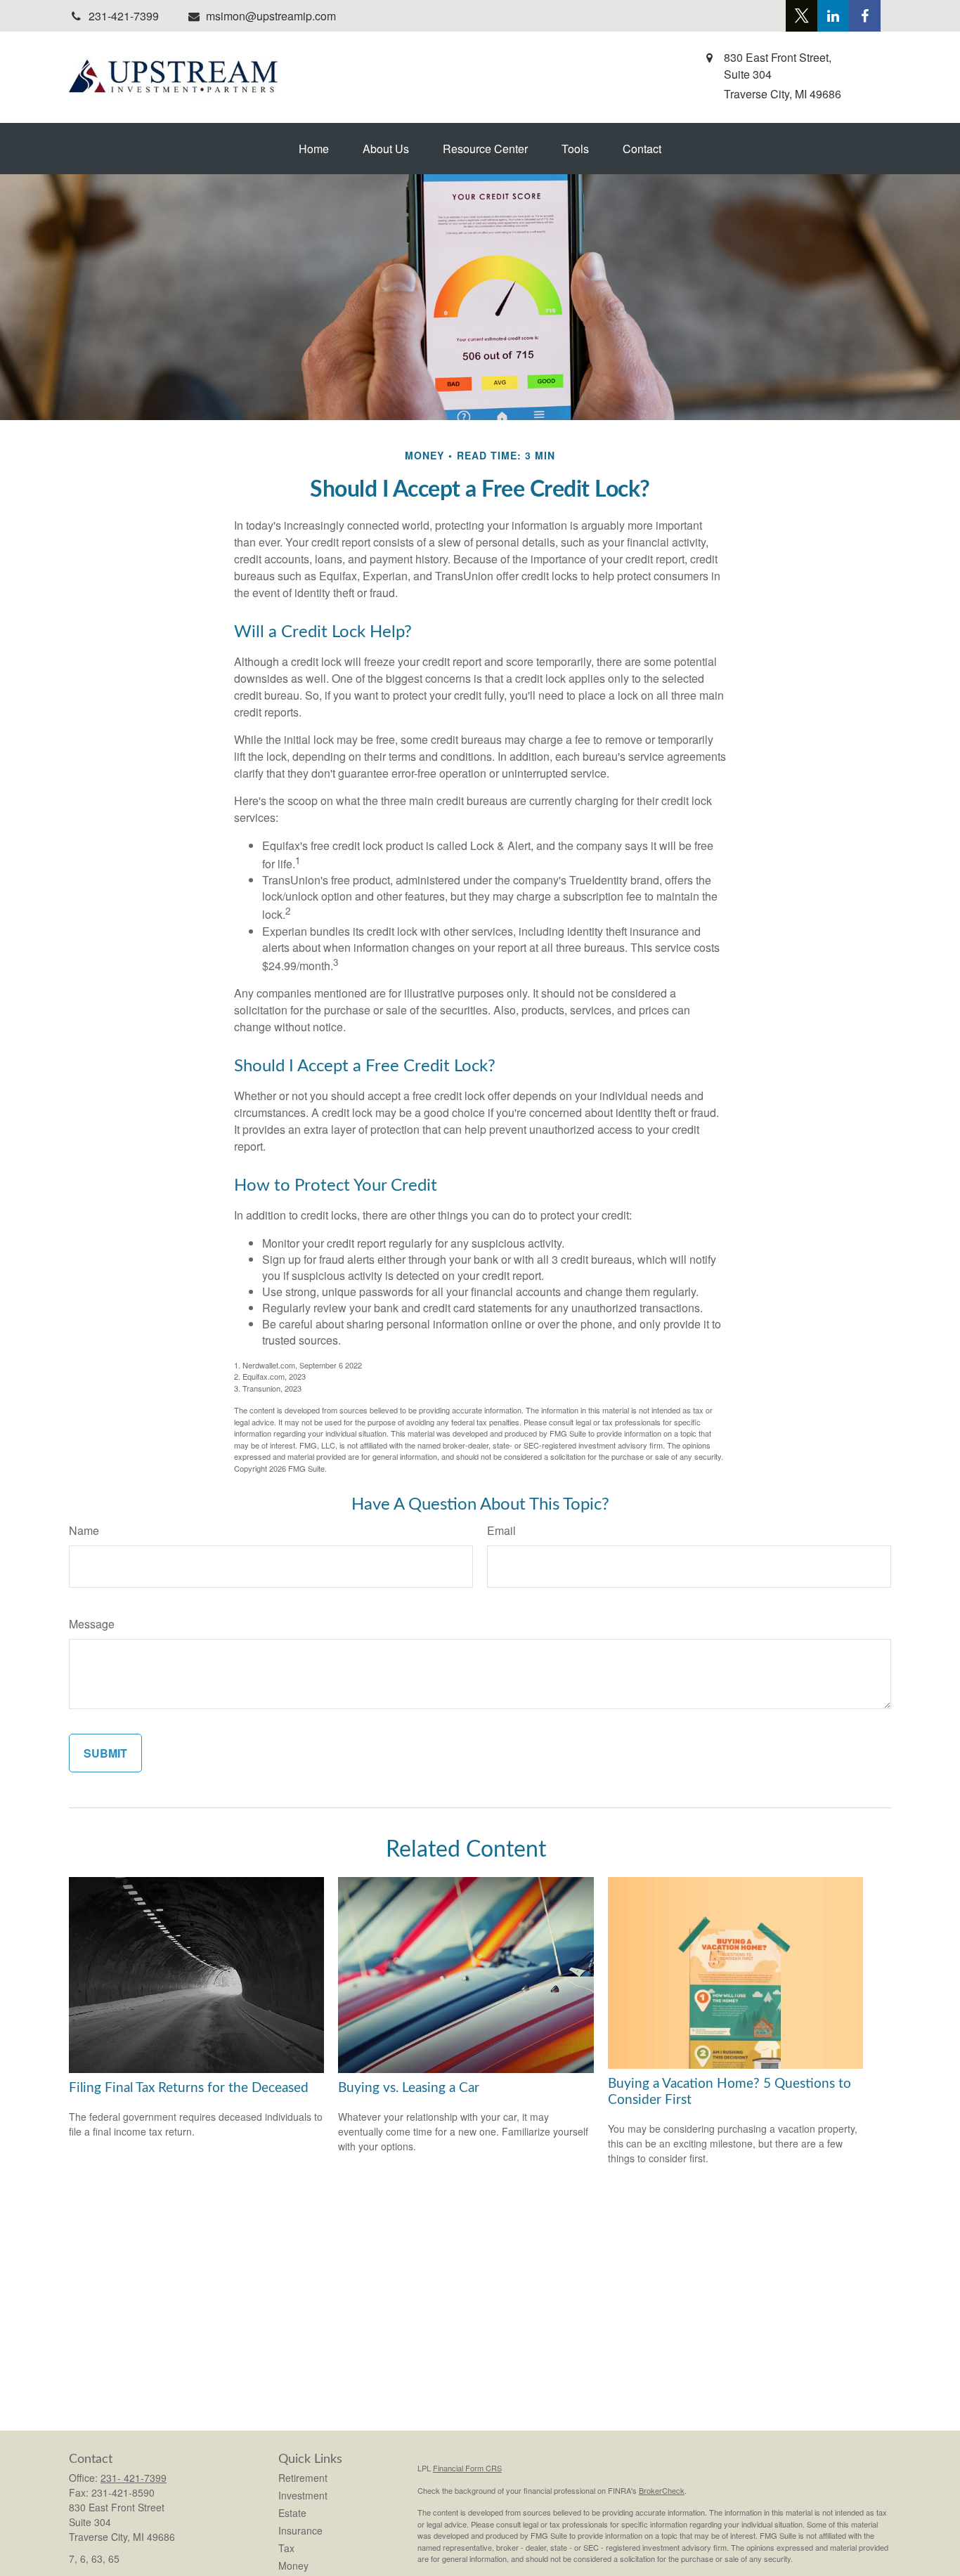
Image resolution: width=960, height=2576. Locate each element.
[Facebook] (865, 16)
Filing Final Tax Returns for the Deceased (189, 2088)
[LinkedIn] (833, 16)
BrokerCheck (662, 2490)
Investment (303, 2495)
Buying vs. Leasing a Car (409, 2088)
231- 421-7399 (134, 2478)
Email (501, 1530)
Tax (286, 2548)
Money (293, 2565)
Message (92, 1624)
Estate (292, 2513)
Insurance (300, 2530)
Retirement (303, 2478)
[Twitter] (802, 16)
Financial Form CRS (467, 2468)
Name (84, 1530)
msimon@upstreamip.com (271, 16)
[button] (314, 149)
